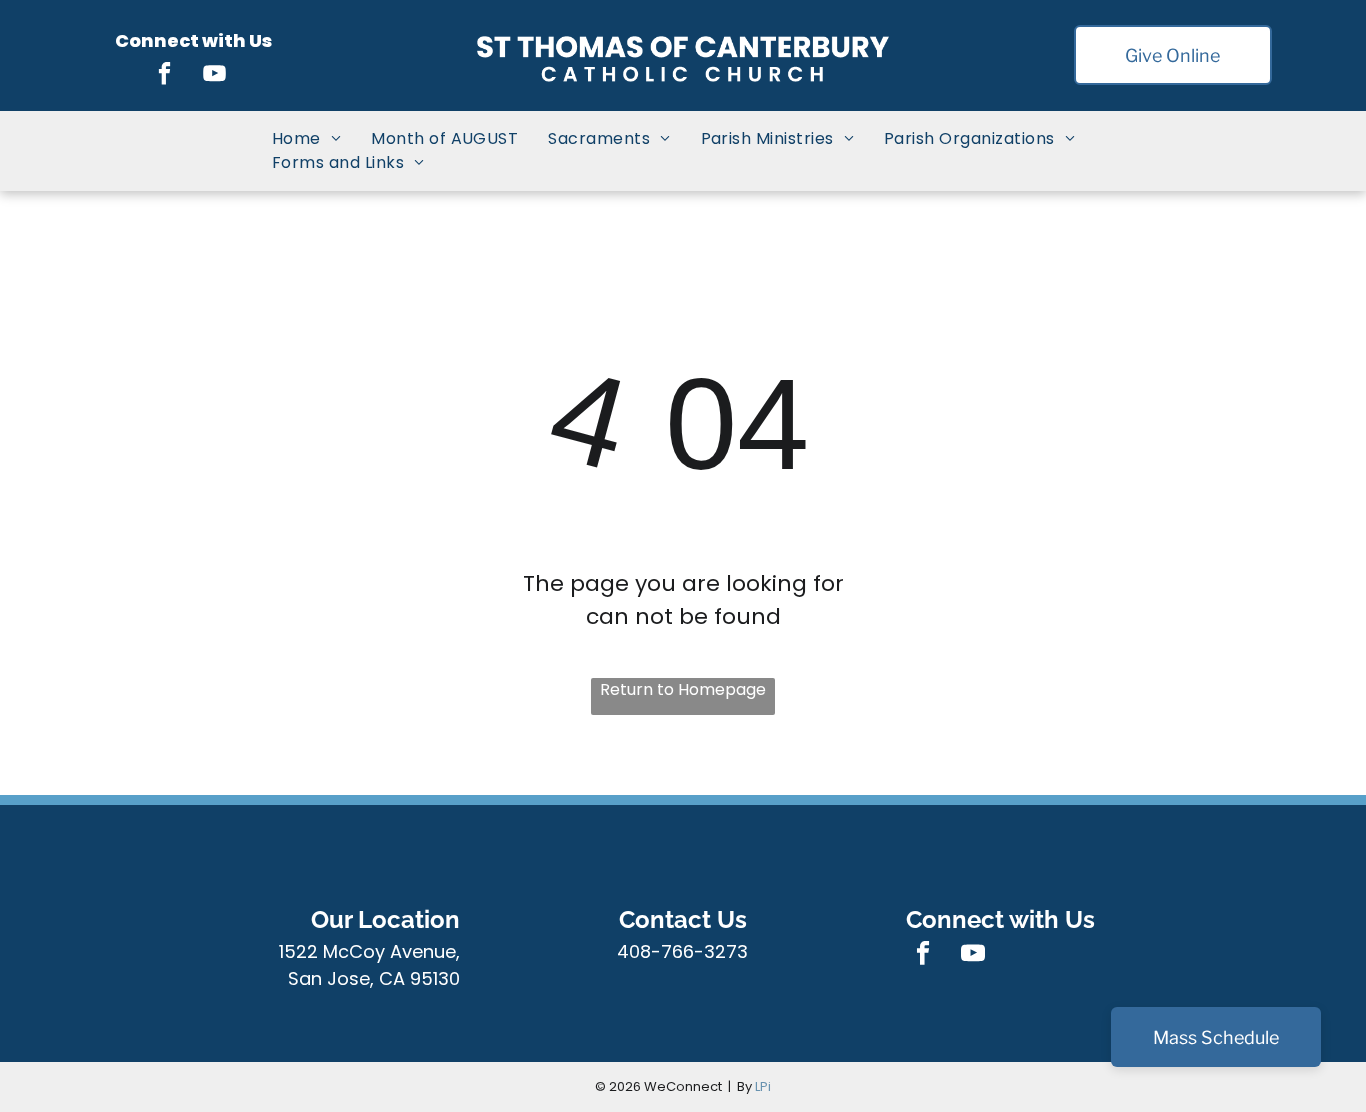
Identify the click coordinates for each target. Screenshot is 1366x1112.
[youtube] (214, 76)
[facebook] (164, 76)
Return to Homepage (683, 689)
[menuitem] (306, 139)
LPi (763, 1086)
